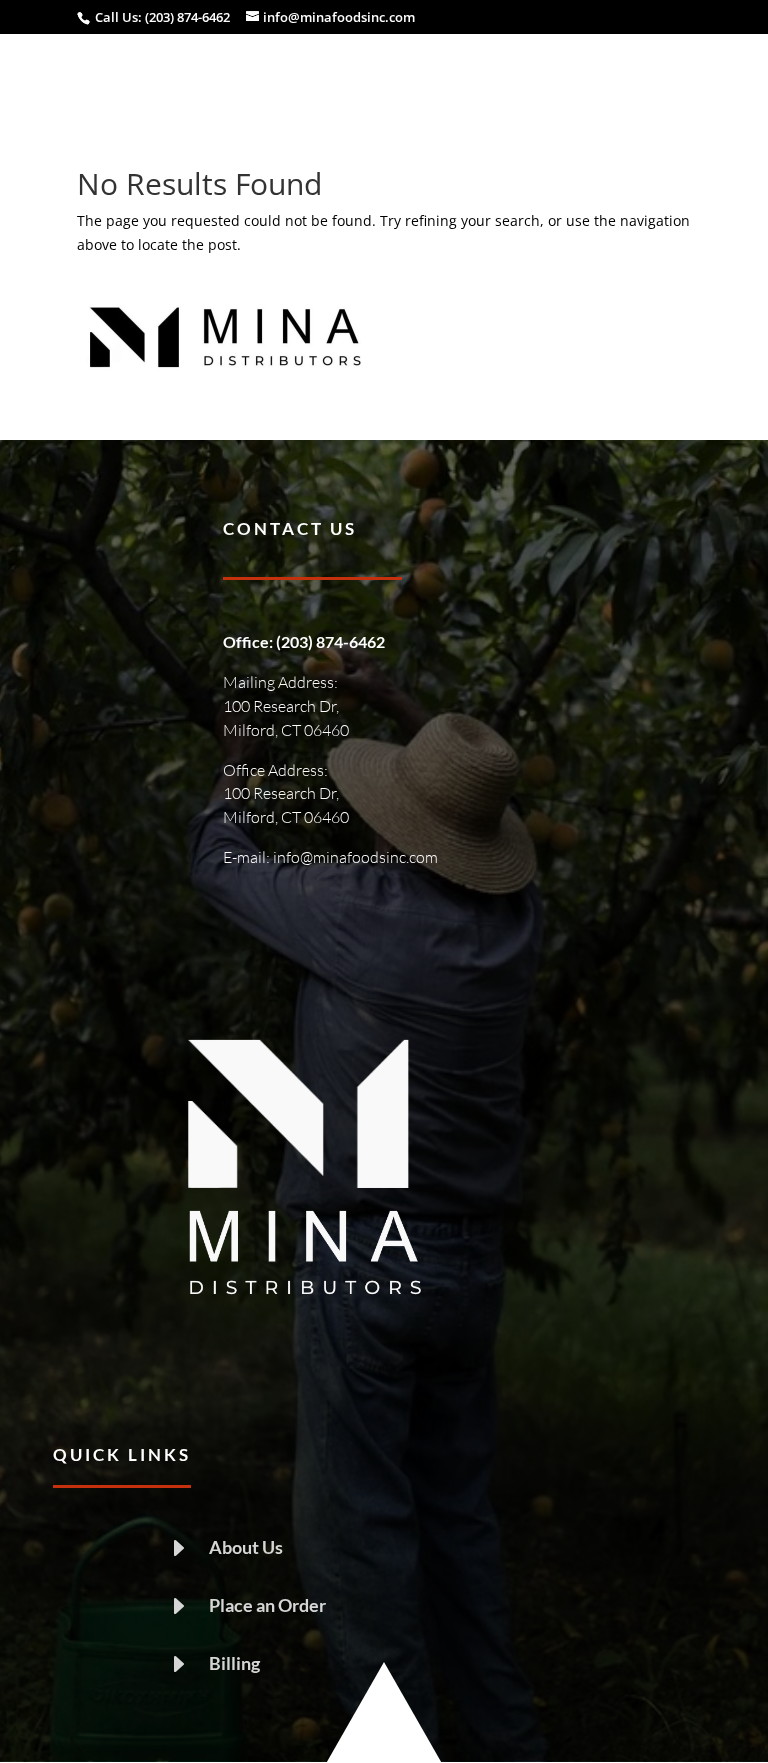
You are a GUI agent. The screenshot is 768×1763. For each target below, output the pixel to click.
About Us (246, 1547)
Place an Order (267, 1605)
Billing (234, 1663)
